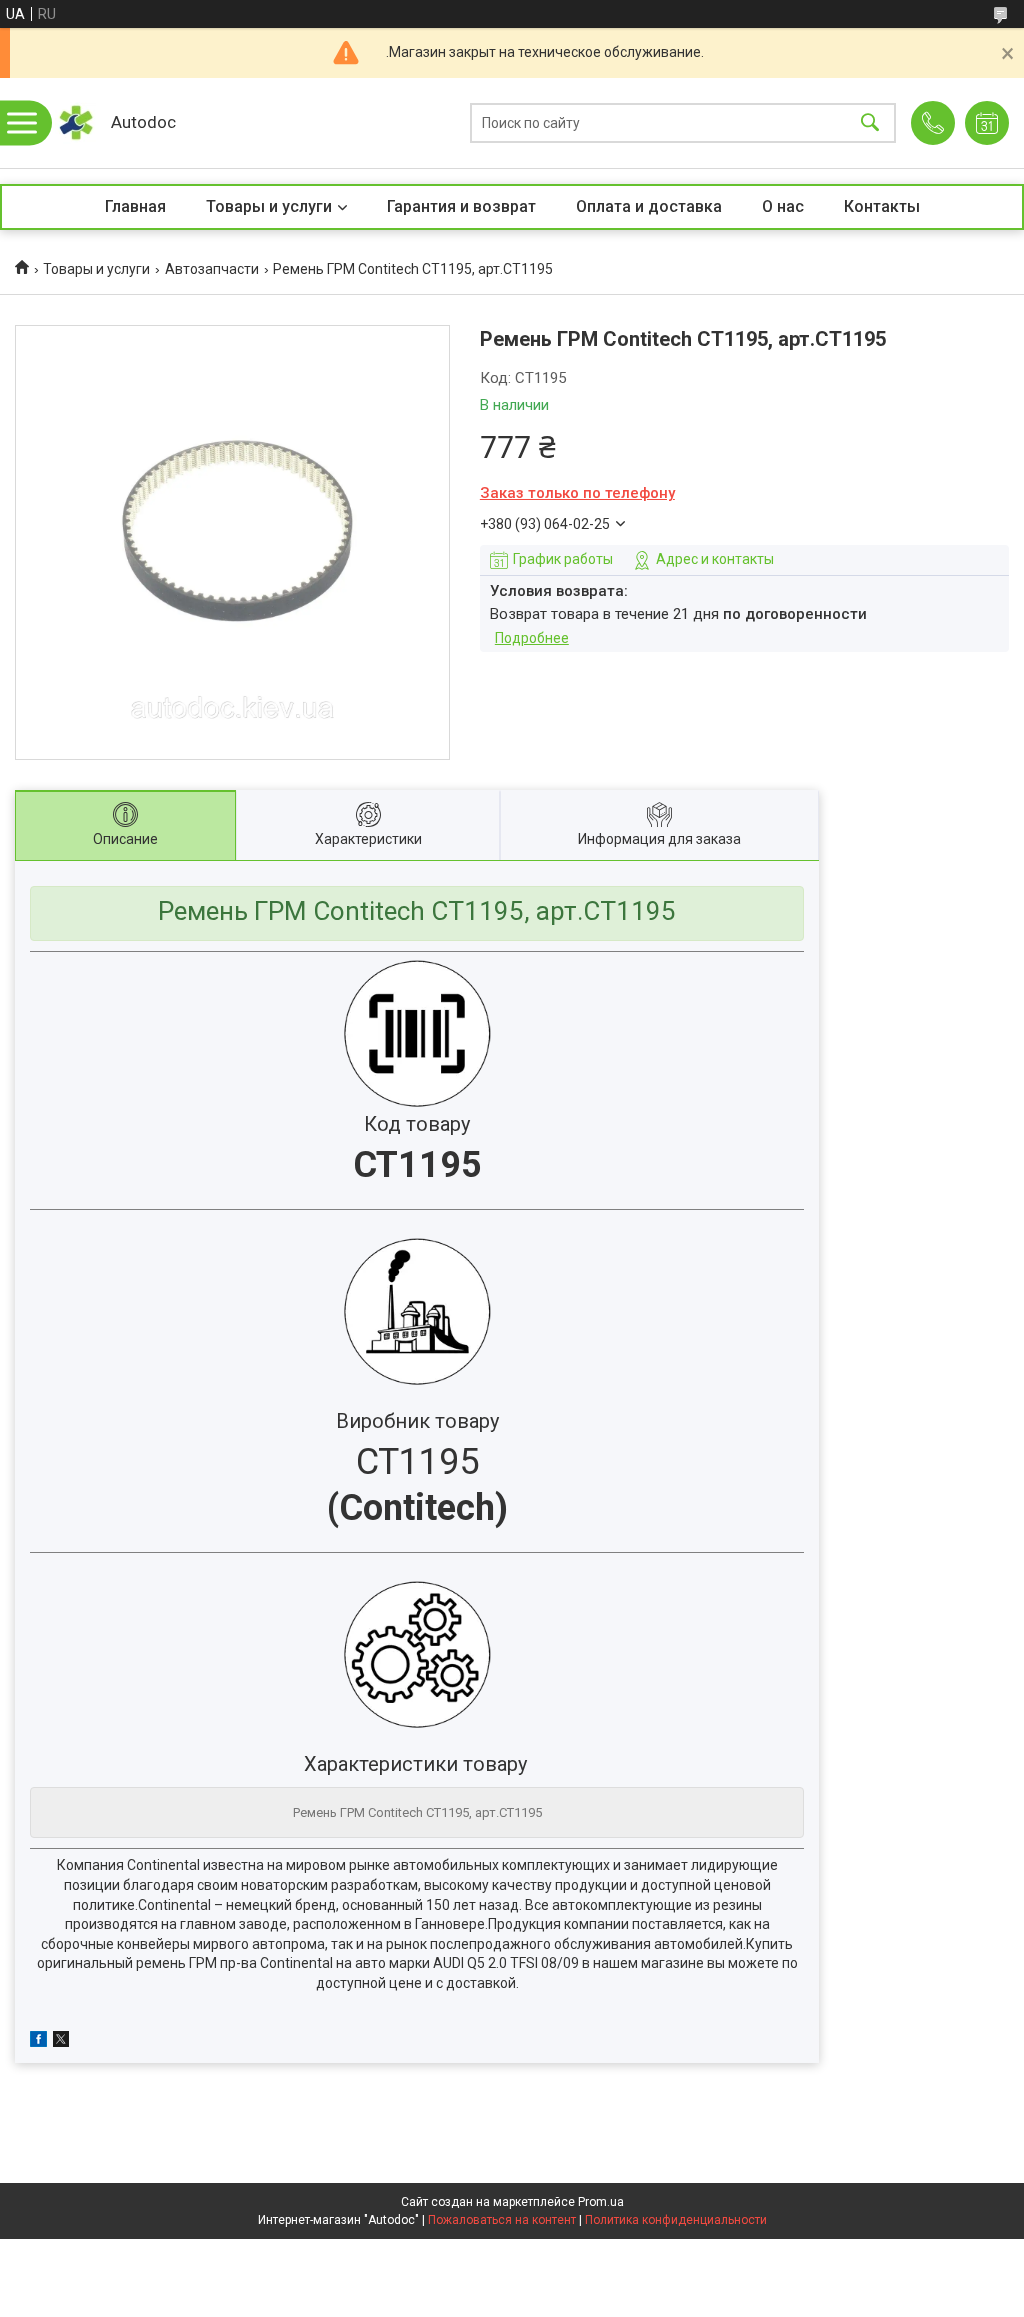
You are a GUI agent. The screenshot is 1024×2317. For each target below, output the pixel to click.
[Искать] (870, 123)
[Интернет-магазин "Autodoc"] (75, 123)
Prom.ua (601, 2202)
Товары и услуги (269, 206)
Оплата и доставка (649, 206)
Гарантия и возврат (461, 206)
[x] (61, 2042)
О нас (783, 206)
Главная (135, 206)
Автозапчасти (212, 269)
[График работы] (987, 123)
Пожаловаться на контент (502, 2220)
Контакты (882, 206)
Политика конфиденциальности (676, 2220)
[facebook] (38, 2042)
